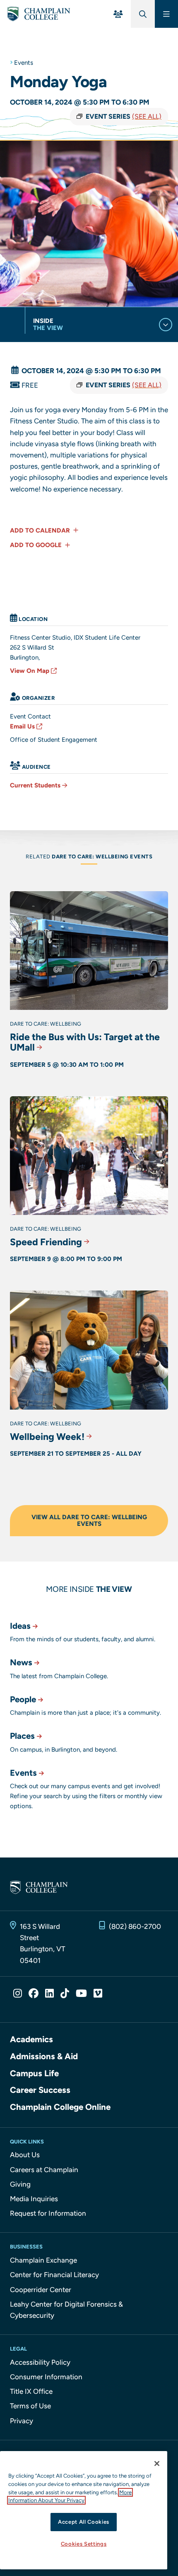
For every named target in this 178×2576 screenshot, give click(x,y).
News (21, 1662)
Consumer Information (46, 2377)
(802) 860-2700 (135, 1926)
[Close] (157, 2464)
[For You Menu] (118, 14)
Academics (31, 2039)
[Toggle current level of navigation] (166, 325)
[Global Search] (143, 14)
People (23, 1699)
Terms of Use (30, 2406)
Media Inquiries (34, 2199)
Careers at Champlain (44, 2170)
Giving (20, 2184)
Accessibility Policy (40, 2362)
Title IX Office (31, 2391)
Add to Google (37, 545)
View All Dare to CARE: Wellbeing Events (89, 1521)
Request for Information (48, 2213)
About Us (25, 2155)
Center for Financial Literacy (54, 2275)
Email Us (22, 726)
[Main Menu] (166, 14)
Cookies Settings (84, 2544)
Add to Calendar (41, 530)
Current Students (35, 785)
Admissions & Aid (44, 2056)
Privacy (22, 2421)
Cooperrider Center (41, 2290)
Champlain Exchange (43, 2260)
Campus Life (34, 2073)
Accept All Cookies (84, 2522)
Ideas (20, 1626)
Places (22, 1736)
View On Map (30, 671)
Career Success (40, 2090)
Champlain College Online (60, 2107)
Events (24, 63)
